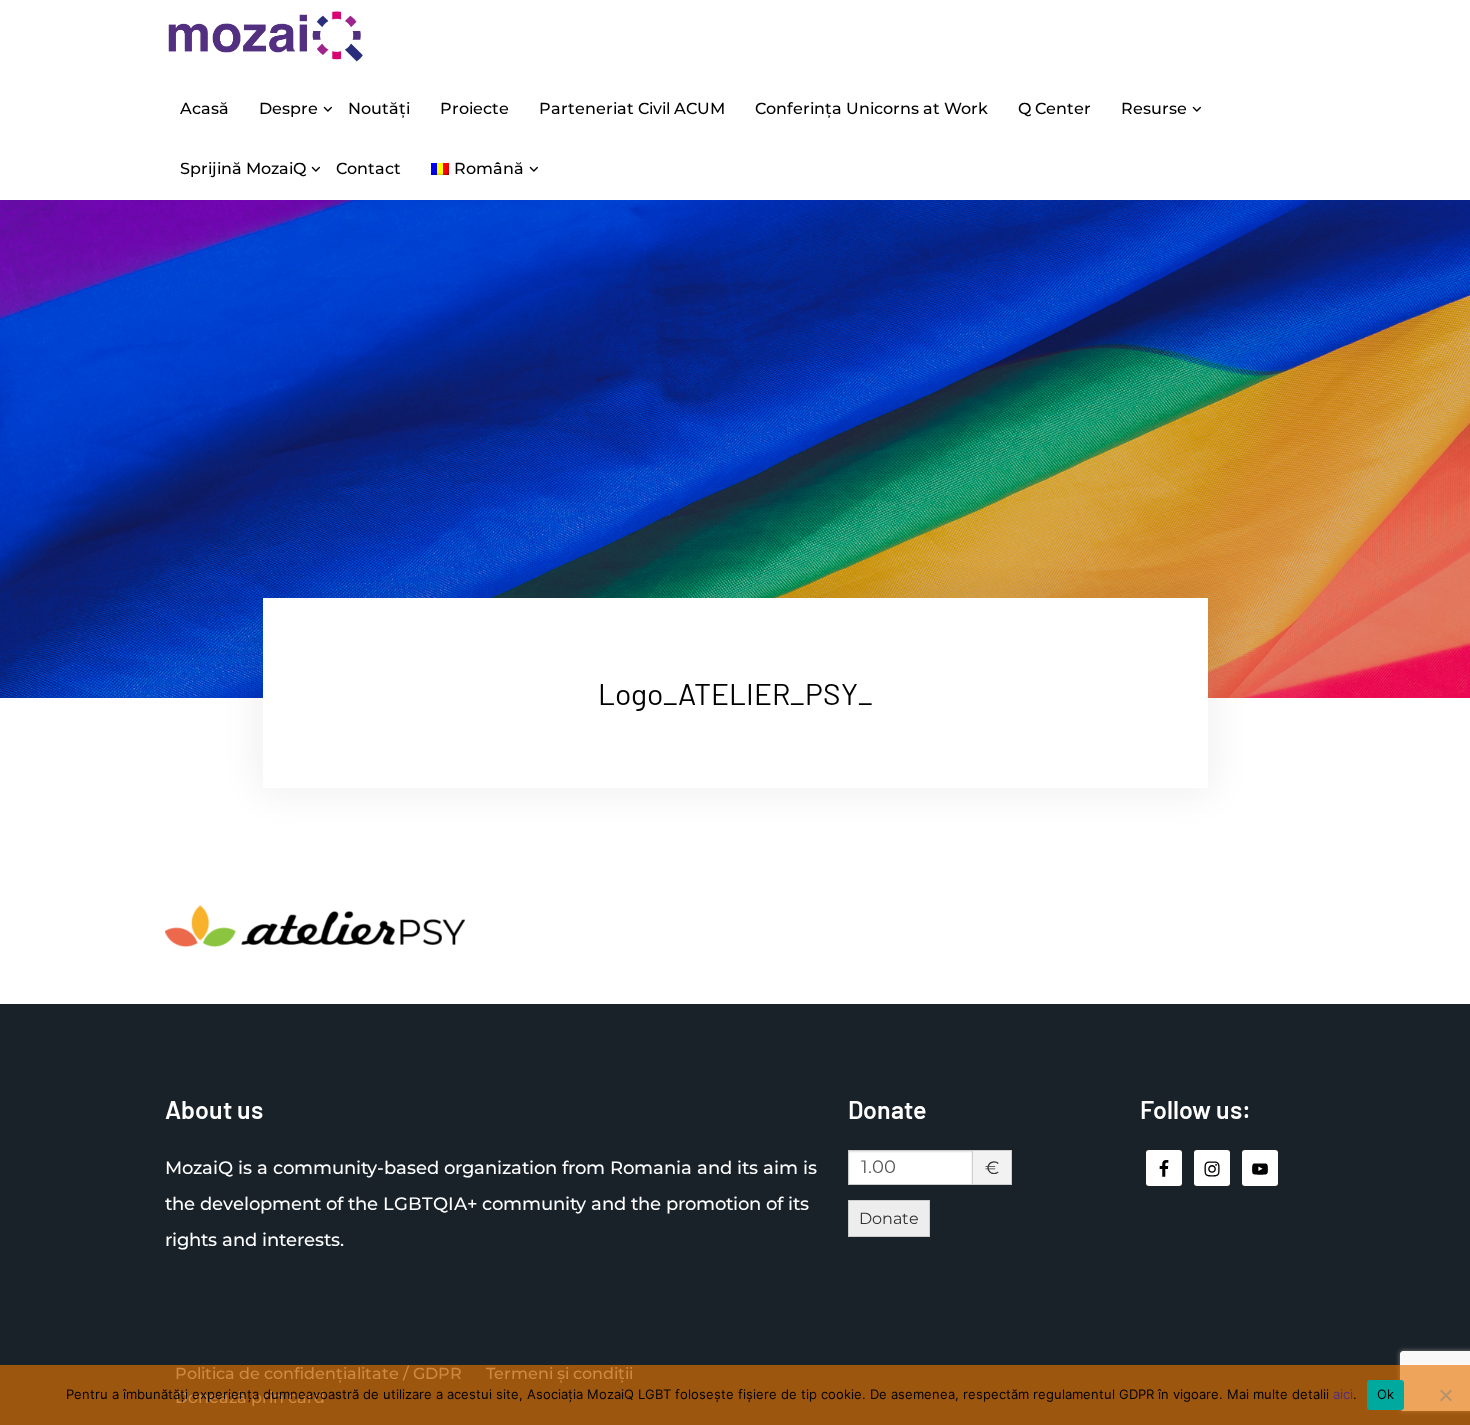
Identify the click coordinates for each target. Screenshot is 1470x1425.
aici (1343, 1394)
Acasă (204, 108)
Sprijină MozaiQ (243, 168)
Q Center (1054, 108)
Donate (889, 1218)
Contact (368, 168)
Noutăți (379, 108)
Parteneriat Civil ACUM (632, 108)
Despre (288, 108)
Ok (1386, 1394)
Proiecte (474, 108)
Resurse (1154, 108)
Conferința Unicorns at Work (871, 108)
